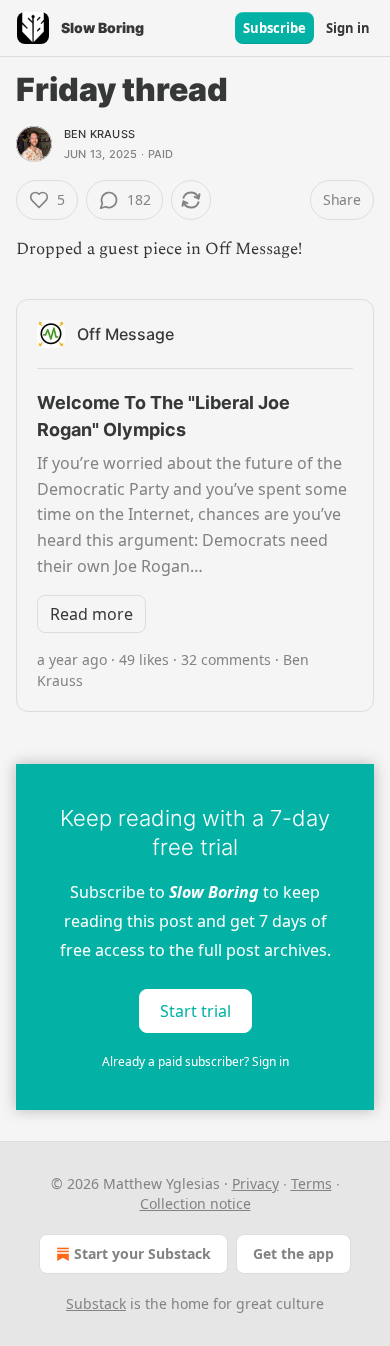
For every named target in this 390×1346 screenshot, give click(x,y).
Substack (96, 1303)
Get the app (293, 1253)
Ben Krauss (99, 134)
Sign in (348, 28)
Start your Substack (142, 1253)
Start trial (195, 1011)
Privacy (255, 1183)
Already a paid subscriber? (195, 1061)
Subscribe (274, 28)
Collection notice (195, 1203)
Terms (311, 1183)
